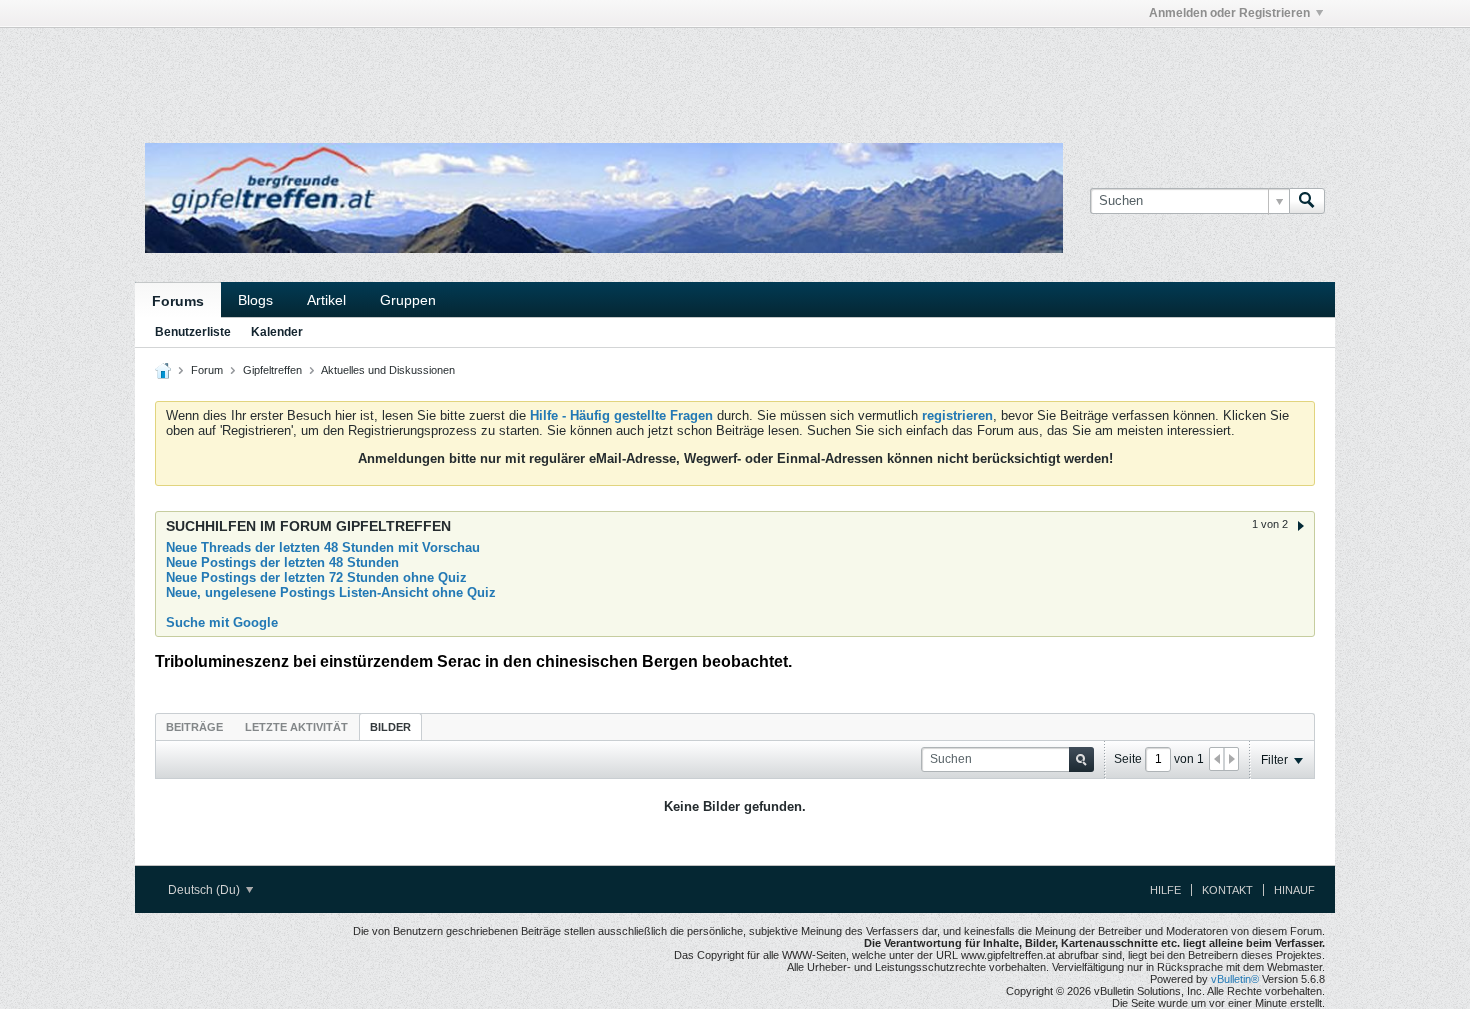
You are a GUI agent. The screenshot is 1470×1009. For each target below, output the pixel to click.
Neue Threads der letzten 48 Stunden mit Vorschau (323, 547)
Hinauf (1294, 890)
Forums (178, 301)
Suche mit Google (222, 622)
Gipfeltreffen (272, 370)
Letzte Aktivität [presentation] (296, 727)
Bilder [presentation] (390, 727)
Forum (207, 370)
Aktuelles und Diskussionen (388, 370)
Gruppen (408, 300)
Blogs (255, 300)
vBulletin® (1235, 979)
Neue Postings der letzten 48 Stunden (282, 562)
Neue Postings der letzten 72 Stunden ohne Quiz (316, 577)
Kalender (277, 332)
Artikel (326, 300)
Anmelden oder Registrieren (1229, 13)
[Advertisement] (435, 73)
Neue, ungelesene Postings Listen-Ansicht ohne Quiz (331, 592)
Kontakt (1227, 890)
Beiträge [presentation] (194, 727)
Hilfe (1165, 890)
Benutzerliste (193, 332)
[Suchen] (1307, 201)
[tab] (194, 726)
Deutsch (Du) (205, 890)
